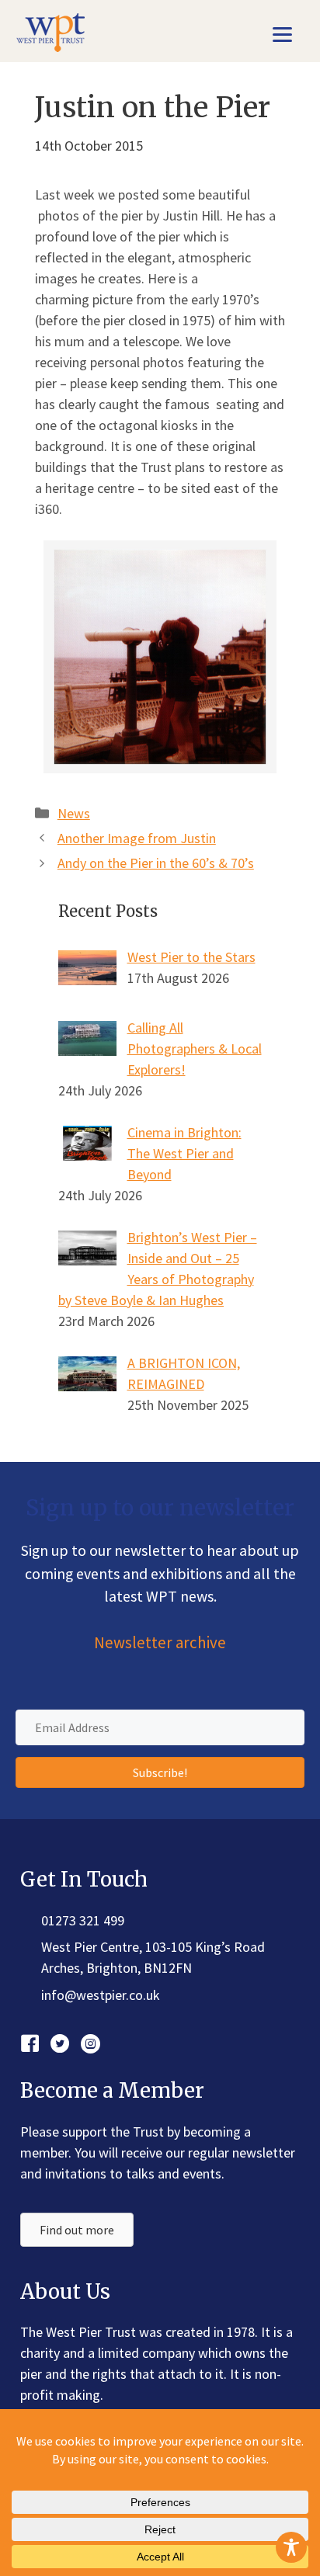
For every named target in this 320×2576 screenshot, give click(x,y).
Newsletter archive (160, 1643)
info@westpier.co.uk (101, 1995)
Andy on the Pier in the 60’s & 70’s (156, 863)
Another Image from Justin (137, 838)
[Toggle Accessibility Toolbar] (291, 2547)
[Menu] (282, 33)
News (74, 813)
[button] (160, 1772)
